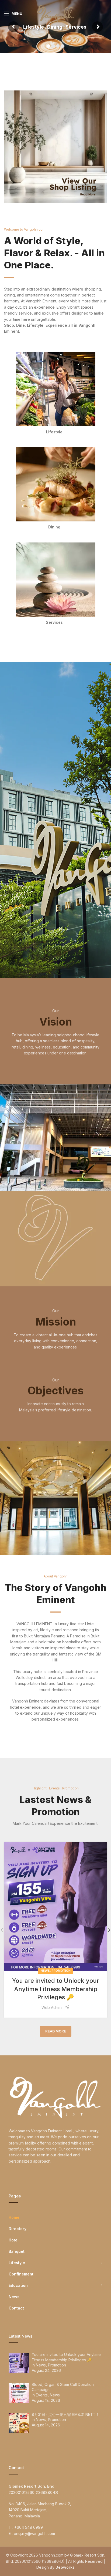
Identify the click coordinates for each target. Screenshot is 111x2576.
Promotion (61, 1971)
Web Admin (52, 2007)
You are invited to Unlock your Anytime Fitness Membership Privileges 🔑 (56, 1989)
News (45, 1971)
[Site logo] (55, 13)
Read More (56, 2031)
